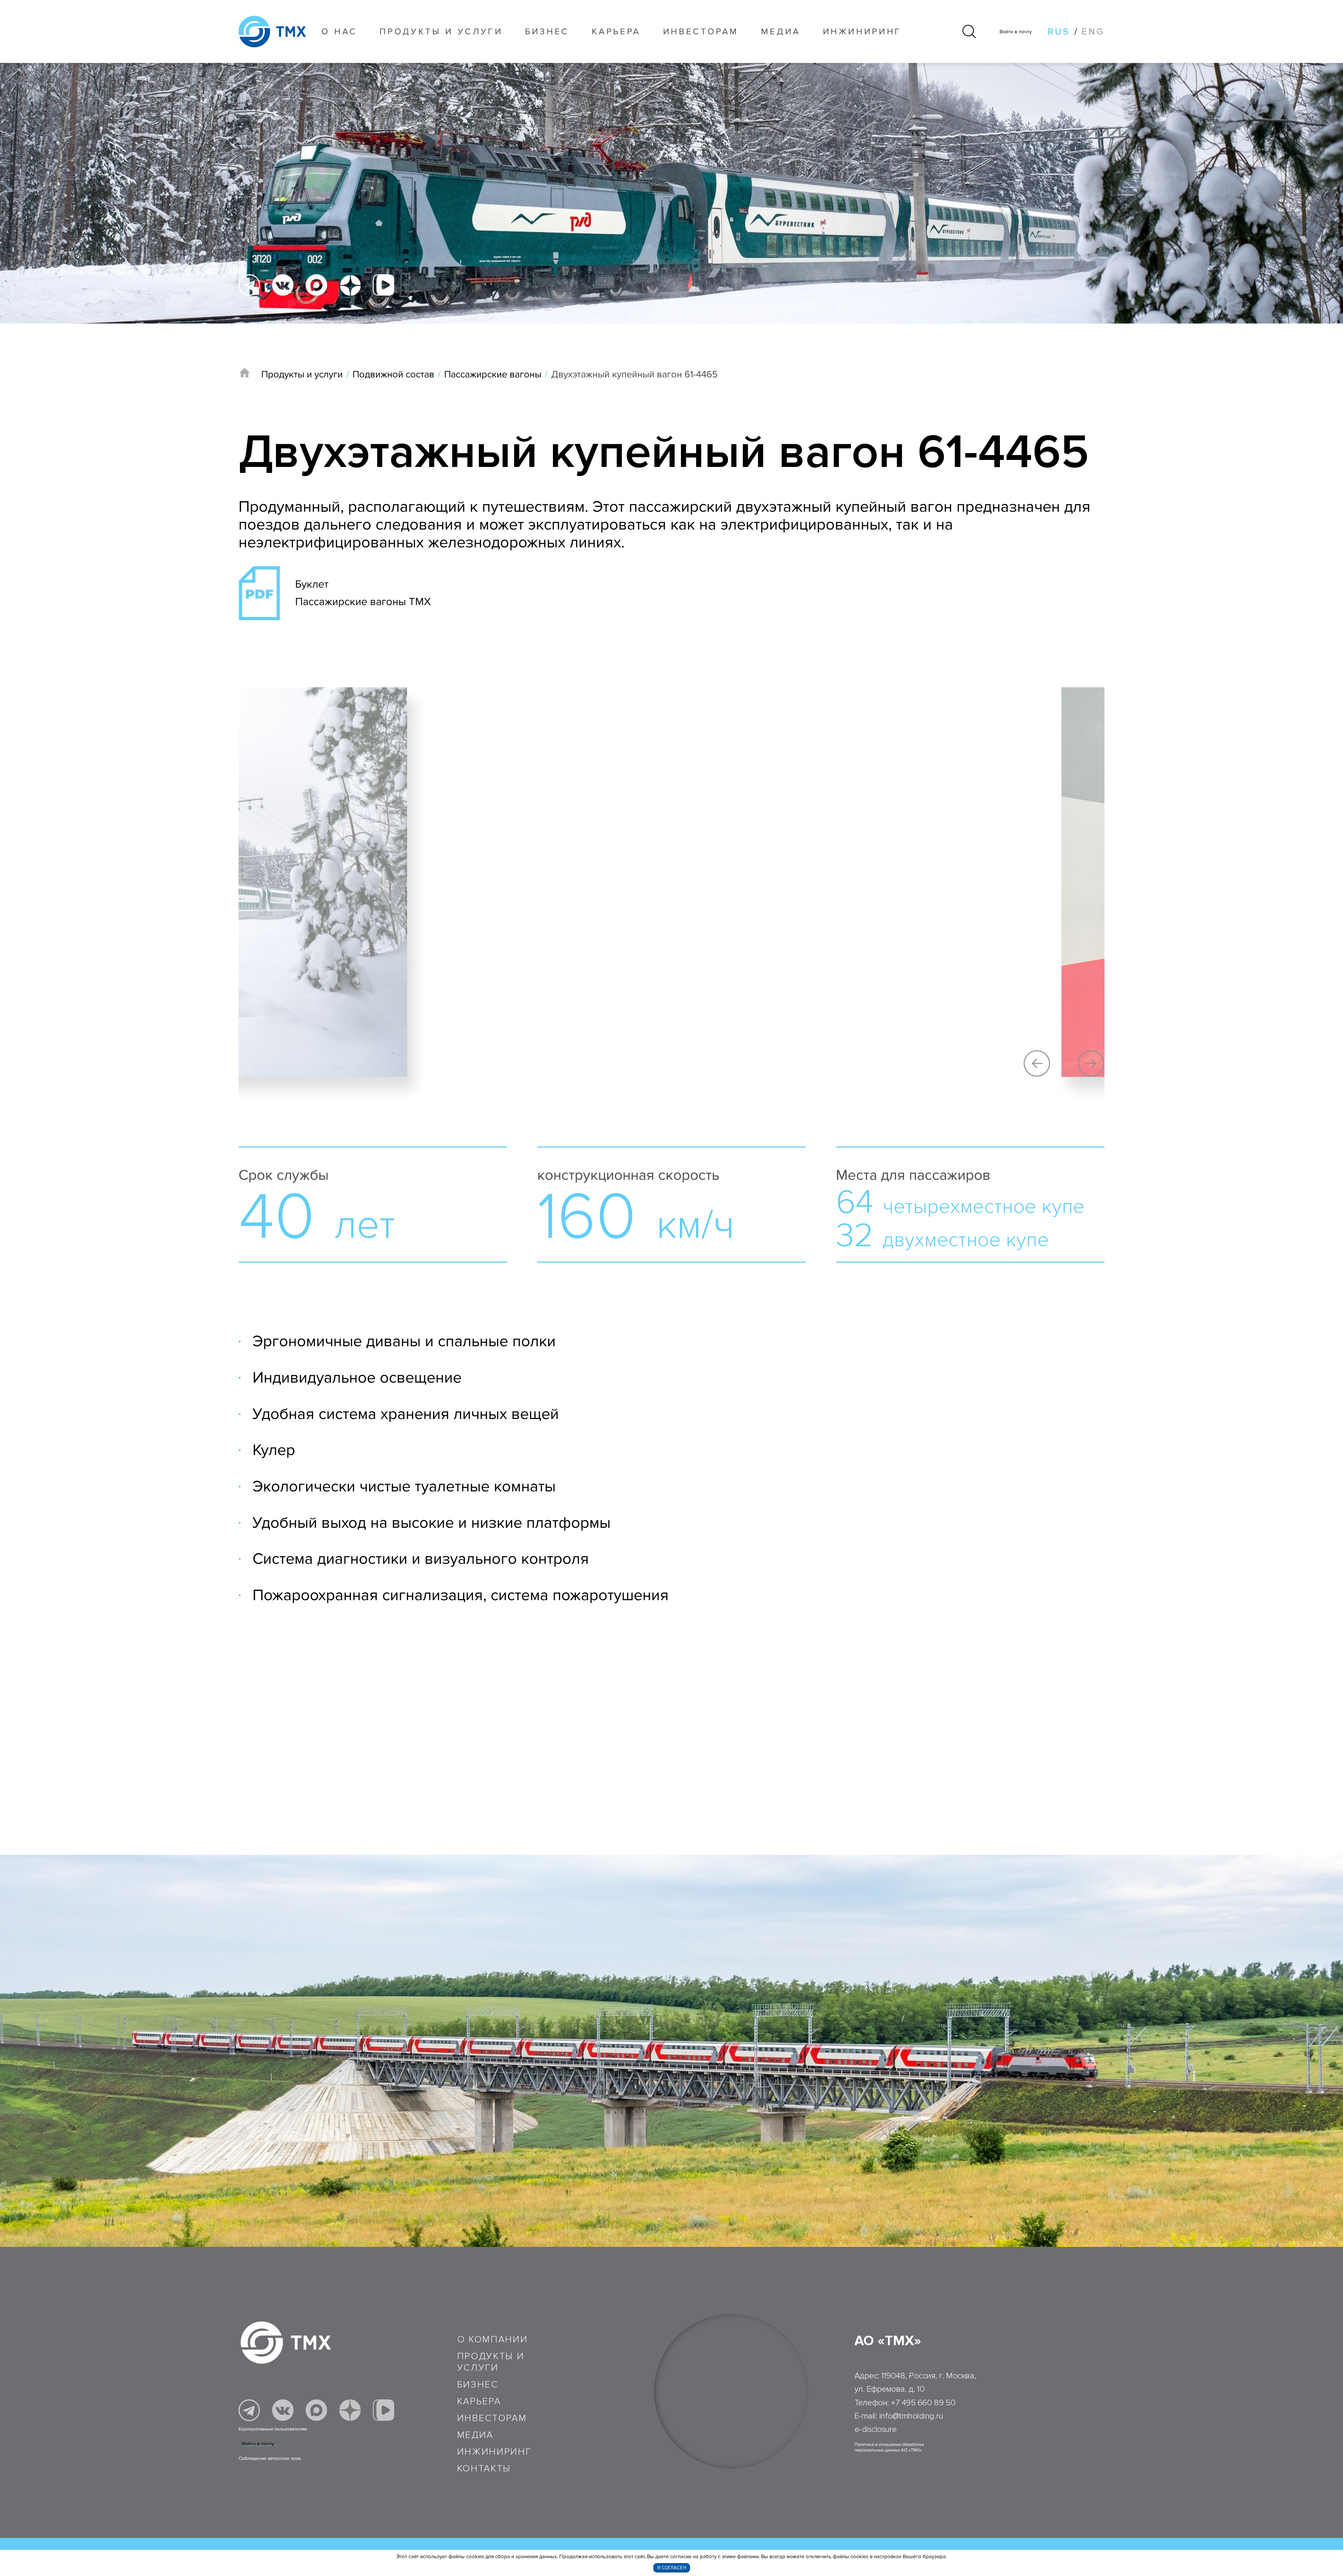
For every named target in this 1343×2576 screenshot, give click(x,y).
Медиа (781, 31)
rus (1059, 32)
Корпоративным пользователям (273, 2429)
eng (1093, 32)
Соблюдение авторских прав (270, 2458)
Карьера (616, 31)
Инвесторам (701, 31)
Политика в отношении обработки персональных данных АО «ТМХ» (889, 2447)
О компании (493, 2339)
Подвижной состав (393, 374)
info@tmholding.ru (911, 2416)
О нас (339, 31)
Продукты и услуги (441, 31)
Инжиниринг (862, 31)
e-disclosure (876, 2429)
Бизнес (478, 2385)
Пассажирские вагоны (493, 374)
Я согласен (672, 2568)
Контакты (484, 2468)
